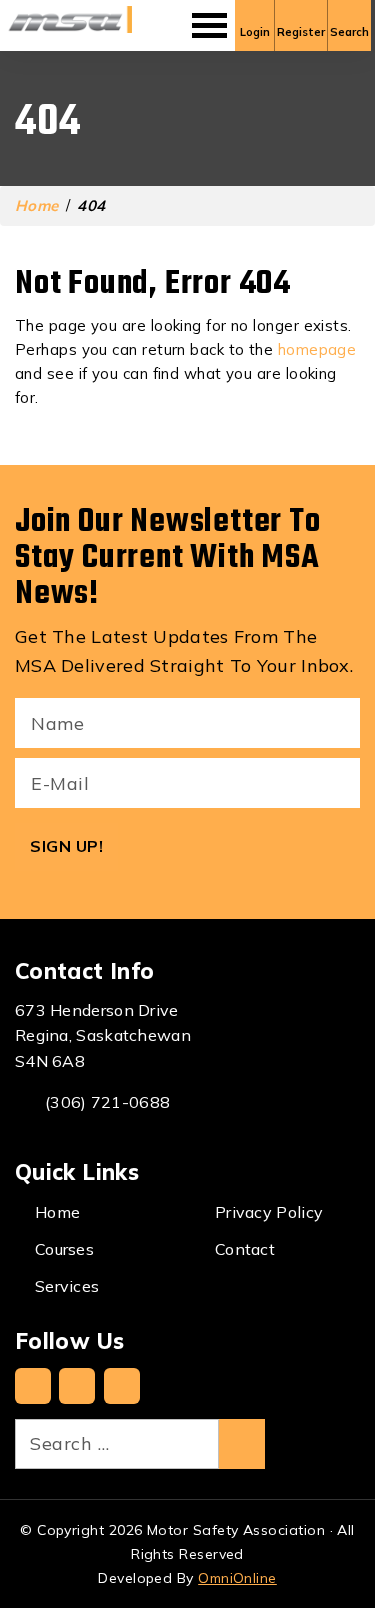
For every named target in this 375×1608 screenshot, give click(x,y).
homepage (317, 349)
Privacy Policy (269, 1212)
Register (301, 32)
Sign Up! (66, 846)
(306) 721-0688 (107, 1102)
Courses (64, 1249)
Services (67, 1286)
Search (349, 32)
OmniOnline (237, 1578)
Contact (245, 1249)
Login (255, 32)
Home (37, 205)
